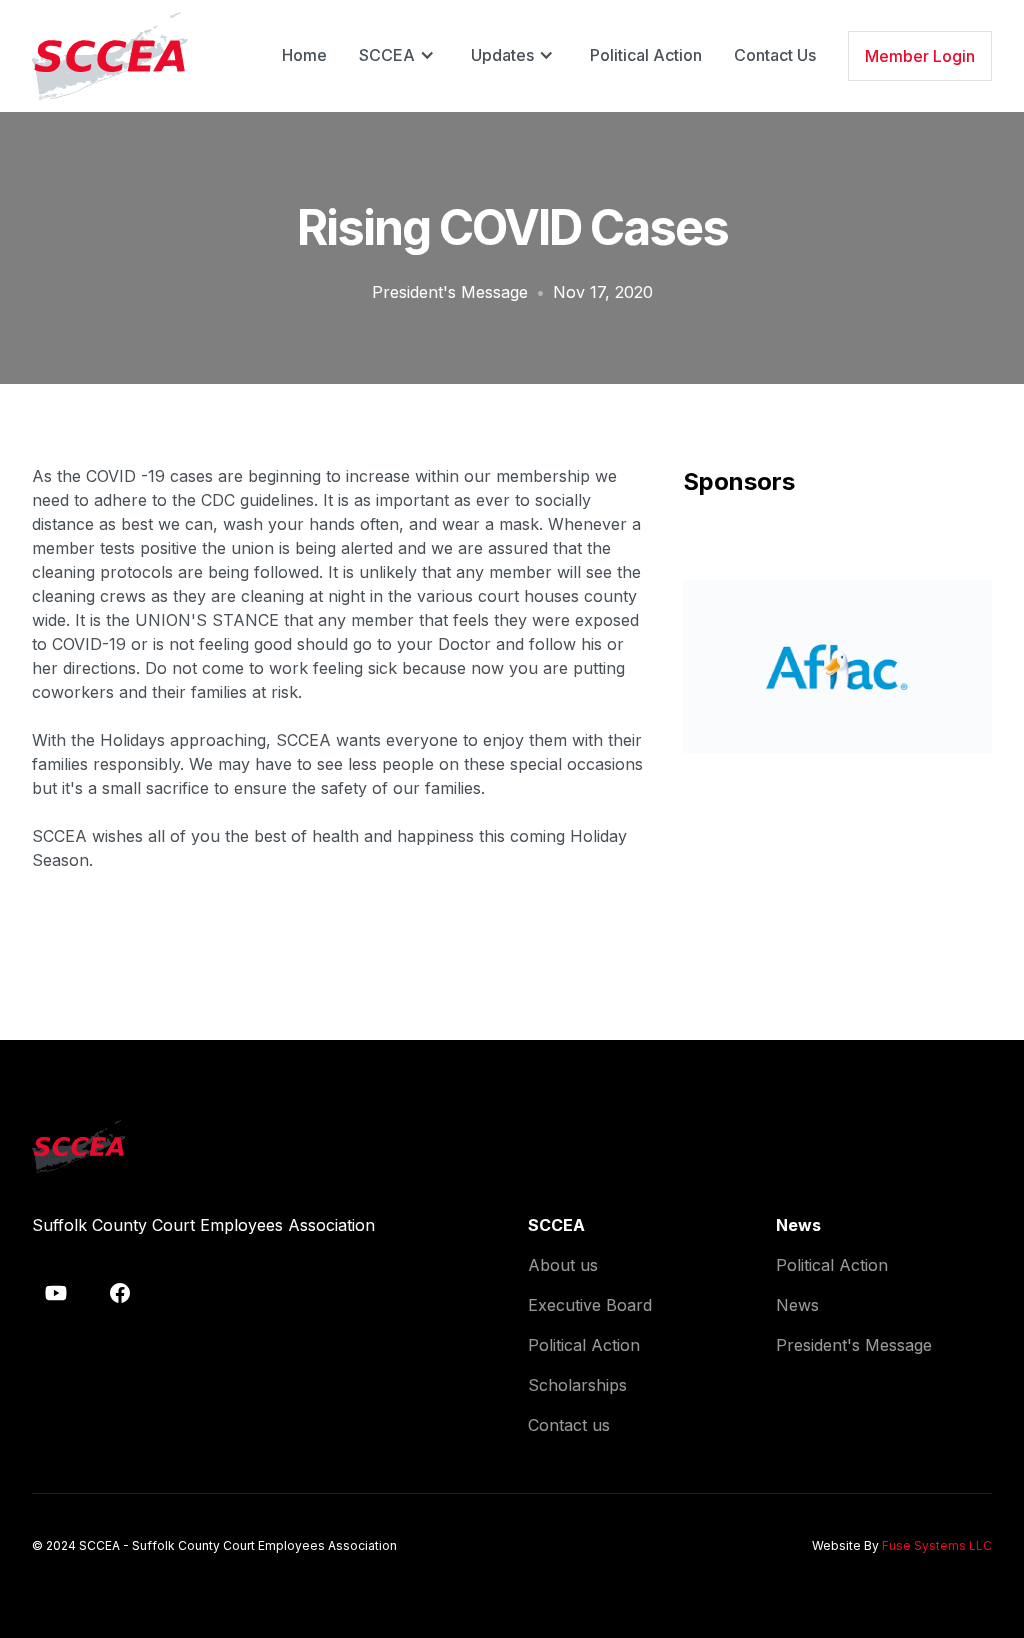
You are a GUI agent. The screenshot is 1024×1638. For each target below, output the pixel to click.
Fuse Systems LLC (937, 1545)
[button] (399, 55)
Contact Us (775, 55)
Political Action (646, 55)
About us (563, 1265)
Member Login (920, 56)
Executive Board (590, 1305)
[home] (110, 56)
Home (304, 55)
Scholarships (577, 1385)
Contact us (569, 1425)
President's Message (450, 292)
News (797, 1305)
